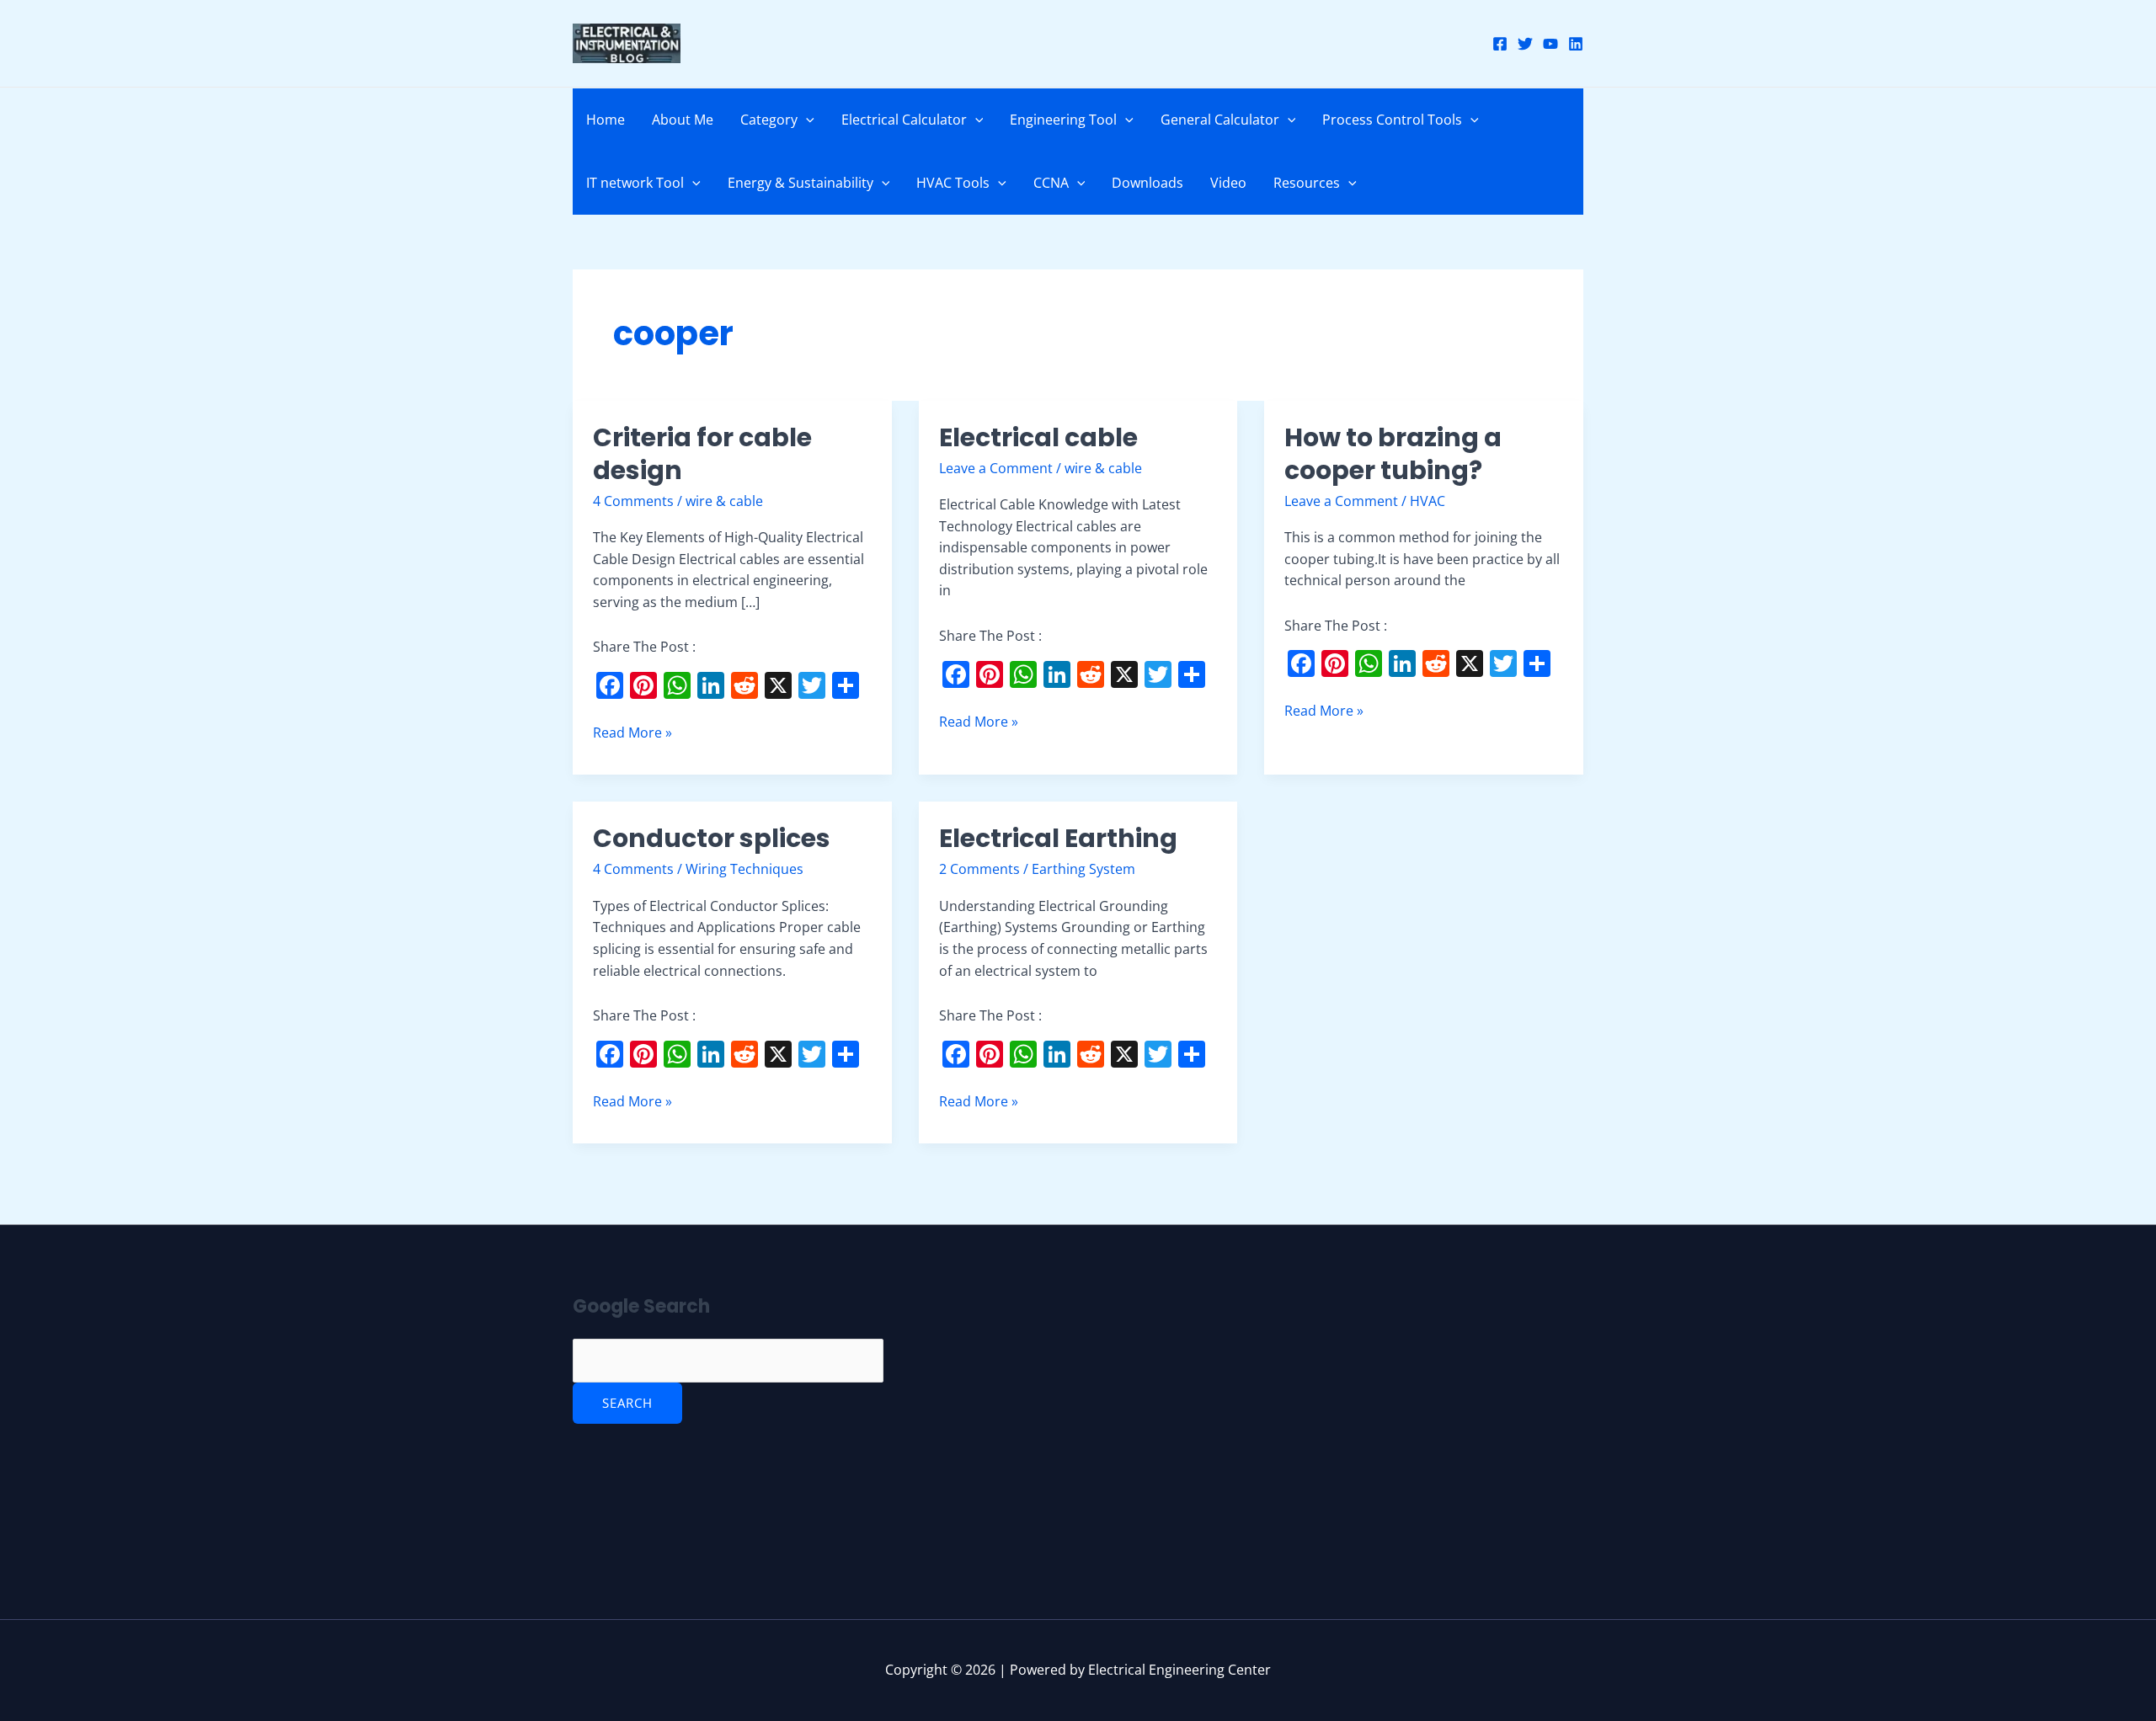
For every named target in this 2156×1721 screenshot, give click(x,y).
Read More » (632, 732)
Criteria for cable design (702, 454)
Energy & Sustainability (800, 183)
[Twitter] (1525, 44)
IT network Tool (635, 183)
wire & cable (724, 501)
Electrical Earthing (1058, 838)
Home (606, 120)
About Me (683, 120)
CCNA (1051, 183)
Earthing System (1083, 869)
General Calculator (1220, 120)
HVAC (1428, 501)
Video (1228, 183)
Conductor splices (712, 838)
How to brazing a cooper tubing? (1393, 454)
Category (769, 120)
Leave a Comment (996, 468)
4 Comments (633, 501)
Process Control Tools (1392, 120)
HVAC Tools (953, 183)
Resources (1307, 183)
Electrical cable (1038, 437)
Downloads (1147, 183)
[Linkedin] (1576, 44)
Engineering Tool (1063, 120)
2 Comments (979, 869)
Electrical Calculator (904, 120)
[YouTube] (1550, 44)
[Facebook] (1500, 44)
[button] (806, 120)
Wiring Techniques (744, 869)
